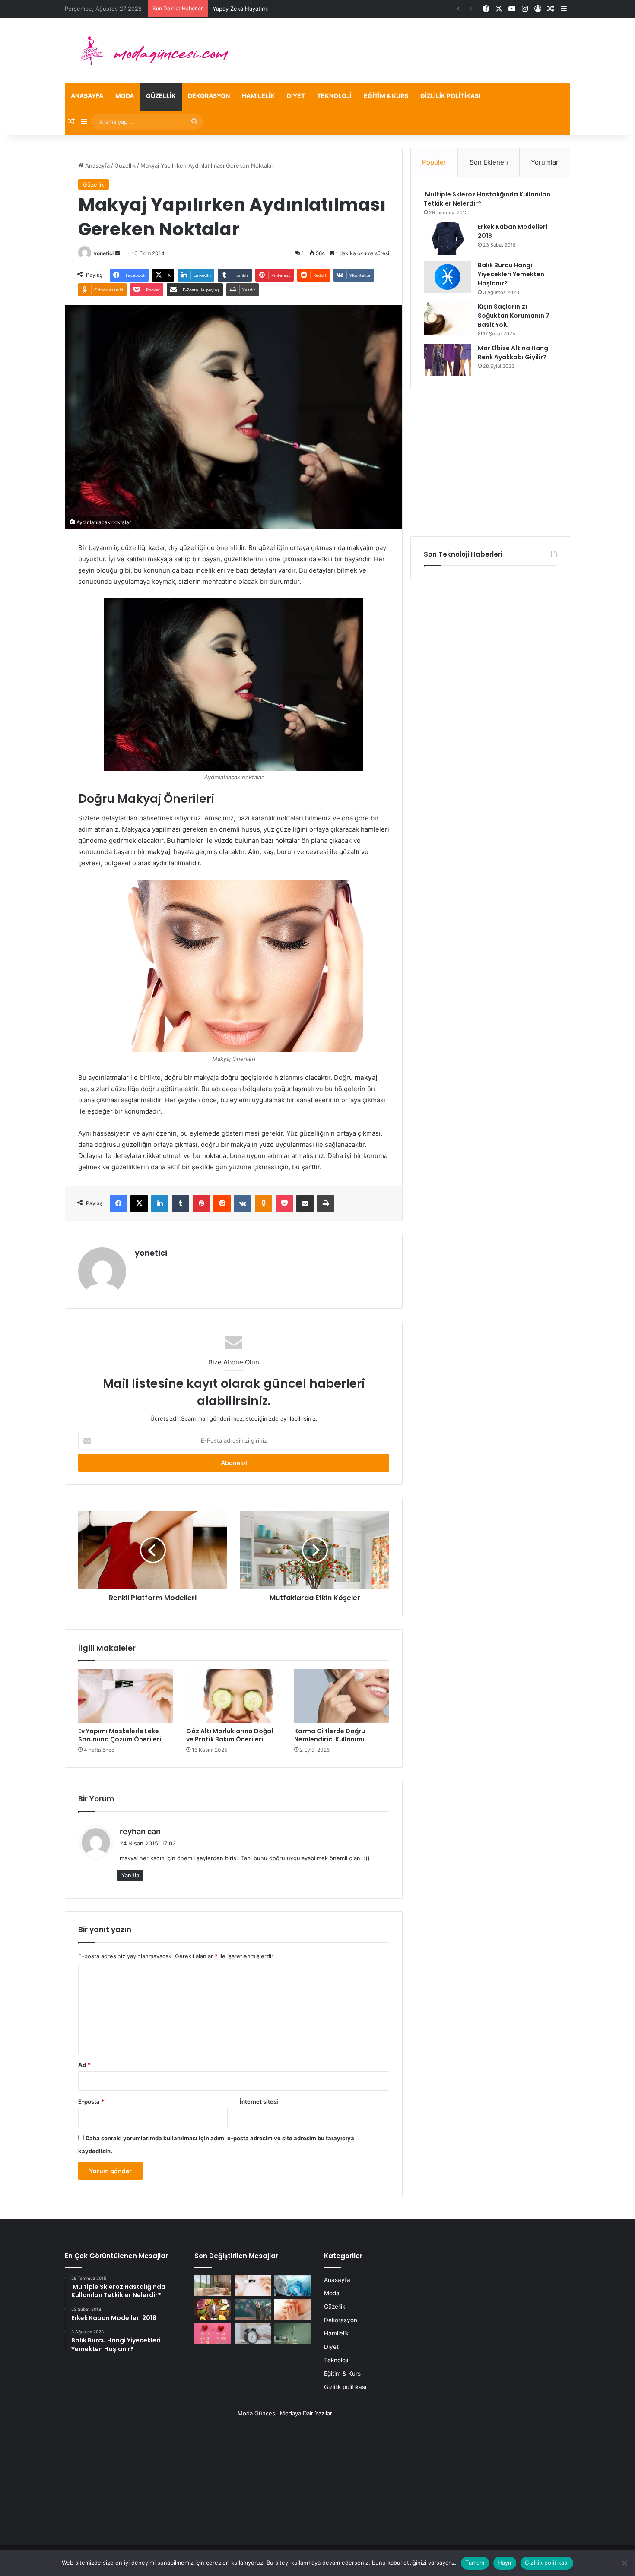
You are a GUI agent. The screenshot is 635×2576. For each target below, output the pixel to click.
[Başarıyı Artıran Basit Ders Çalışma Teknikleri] (253, 2310)
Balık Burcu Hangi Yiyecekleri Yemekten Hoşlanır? (511, 274)
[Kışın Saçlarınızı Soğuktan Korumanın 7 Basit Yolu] (448, 318)
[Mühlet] (149, 51)
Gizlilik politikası (450, 96)
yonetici (104, 253)
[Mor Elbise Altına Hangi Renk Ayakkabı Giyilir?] (448, 360)
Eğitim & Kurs (386, 96)
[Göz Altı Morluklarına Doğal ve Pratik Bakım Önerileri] (234, 1696)
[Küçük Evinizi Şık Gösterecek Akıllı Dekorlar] (213, 2286)
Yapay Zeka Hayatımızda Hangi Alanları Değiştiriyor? (282, 9)
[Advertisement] (490, 463)
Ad (84, 2065)
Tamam (475, 2563)
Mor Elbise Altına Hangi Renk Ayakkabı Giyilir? (514, 353)
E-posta (91, 2101)
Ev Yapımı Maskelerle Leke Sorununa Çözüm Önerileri (120, 1735)
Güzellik (161, 96)
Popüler (434, 162)
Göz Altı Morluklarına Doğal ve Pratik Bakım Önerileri (230, 1735)
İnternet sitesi (259, 2101)
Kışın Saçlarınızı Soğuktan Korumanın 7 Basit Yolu (514, 316)
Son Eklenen (489, 162)
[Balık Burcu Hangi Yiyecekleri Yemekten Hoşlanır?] (448, 277)
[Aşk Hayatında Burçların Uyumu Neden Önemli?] (213, 2334)
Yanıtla (130, 1875)
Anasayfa (87, 96)
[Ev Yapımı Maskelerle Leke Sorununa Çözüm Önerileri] (126, 1696)
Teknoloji (334, 96)
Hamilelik (258, 96)
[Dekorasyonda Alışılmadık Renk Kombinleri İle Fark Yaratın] (293, 2334)
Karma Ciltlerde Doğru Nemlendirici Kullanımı (330, 1735)
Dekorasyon (209, 96)
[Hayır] (624, 2563)
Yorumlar (545, 162)
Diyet (296, 96)
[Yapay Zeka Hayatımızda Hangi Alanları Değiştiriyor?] (293, 2286)
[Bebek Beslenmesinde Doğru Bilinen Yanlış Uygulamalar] (293, 2310)
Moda (125, 96)
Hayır (505, 2563)
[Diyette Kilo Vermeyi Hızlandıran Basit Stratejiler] (213, 2310)
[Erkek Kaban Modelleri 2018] (448, 239)
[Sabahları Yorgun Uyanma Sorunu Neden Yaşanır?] (253, 2334)
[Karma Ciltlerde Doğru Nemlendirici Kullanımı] (342, 1696)
